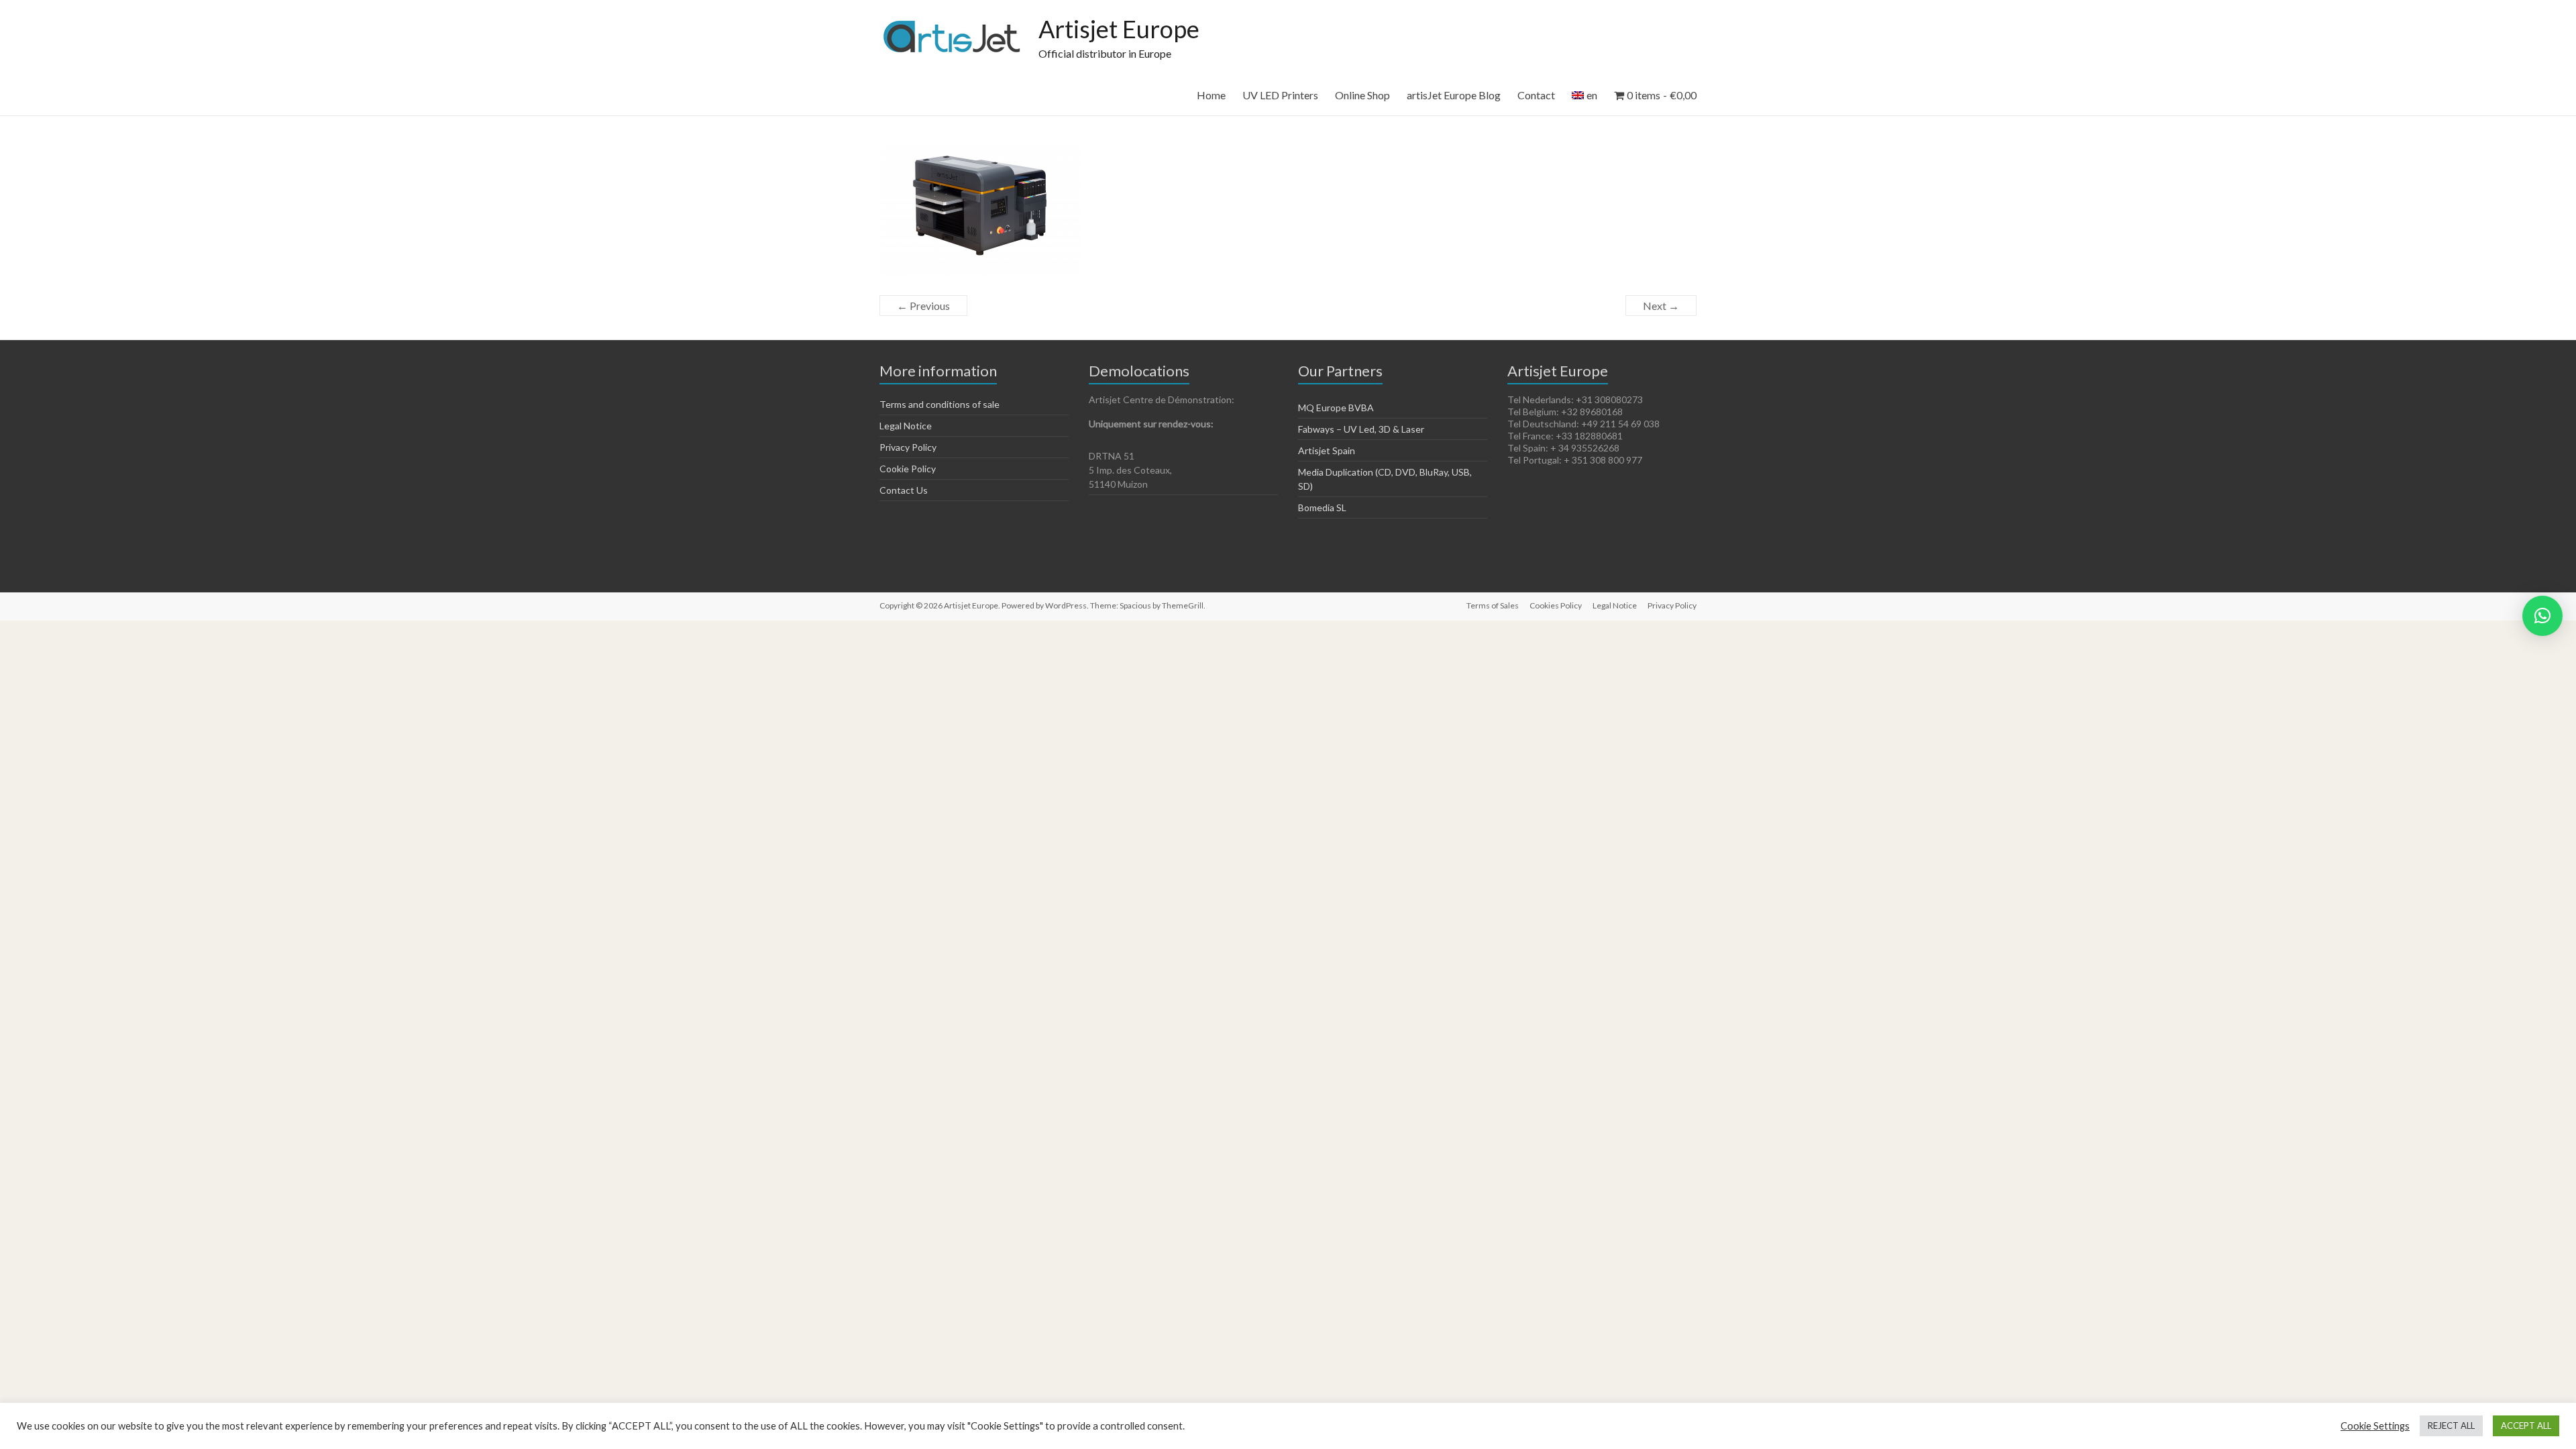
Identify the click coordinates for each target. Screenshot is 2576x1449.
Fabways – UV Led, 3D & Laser (1361, 429)
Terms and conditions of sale (940, 404)
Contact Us (904, 490)
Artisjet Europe (1119, 29)
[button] (2542, 616)
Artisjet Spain (1327, 450)
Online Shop (1362, 95)
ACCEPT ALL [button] (2526, 1426)
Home (1211, 95)
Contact (1536, 95)
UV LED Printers (1280, 95)
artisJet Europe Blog (1454, 95)
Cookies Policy (1556, 605)
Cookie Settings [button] (2375, 1426)
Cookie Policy (908, 469)
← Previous (923, 306)
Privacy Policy (908, 447)
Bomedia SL (1322, 507)
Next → (1661, 306)
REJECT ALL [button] (2451, 1426)
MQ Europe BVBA (1336, 408)
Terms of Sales (1493, 605)
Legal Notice (906, 426)
